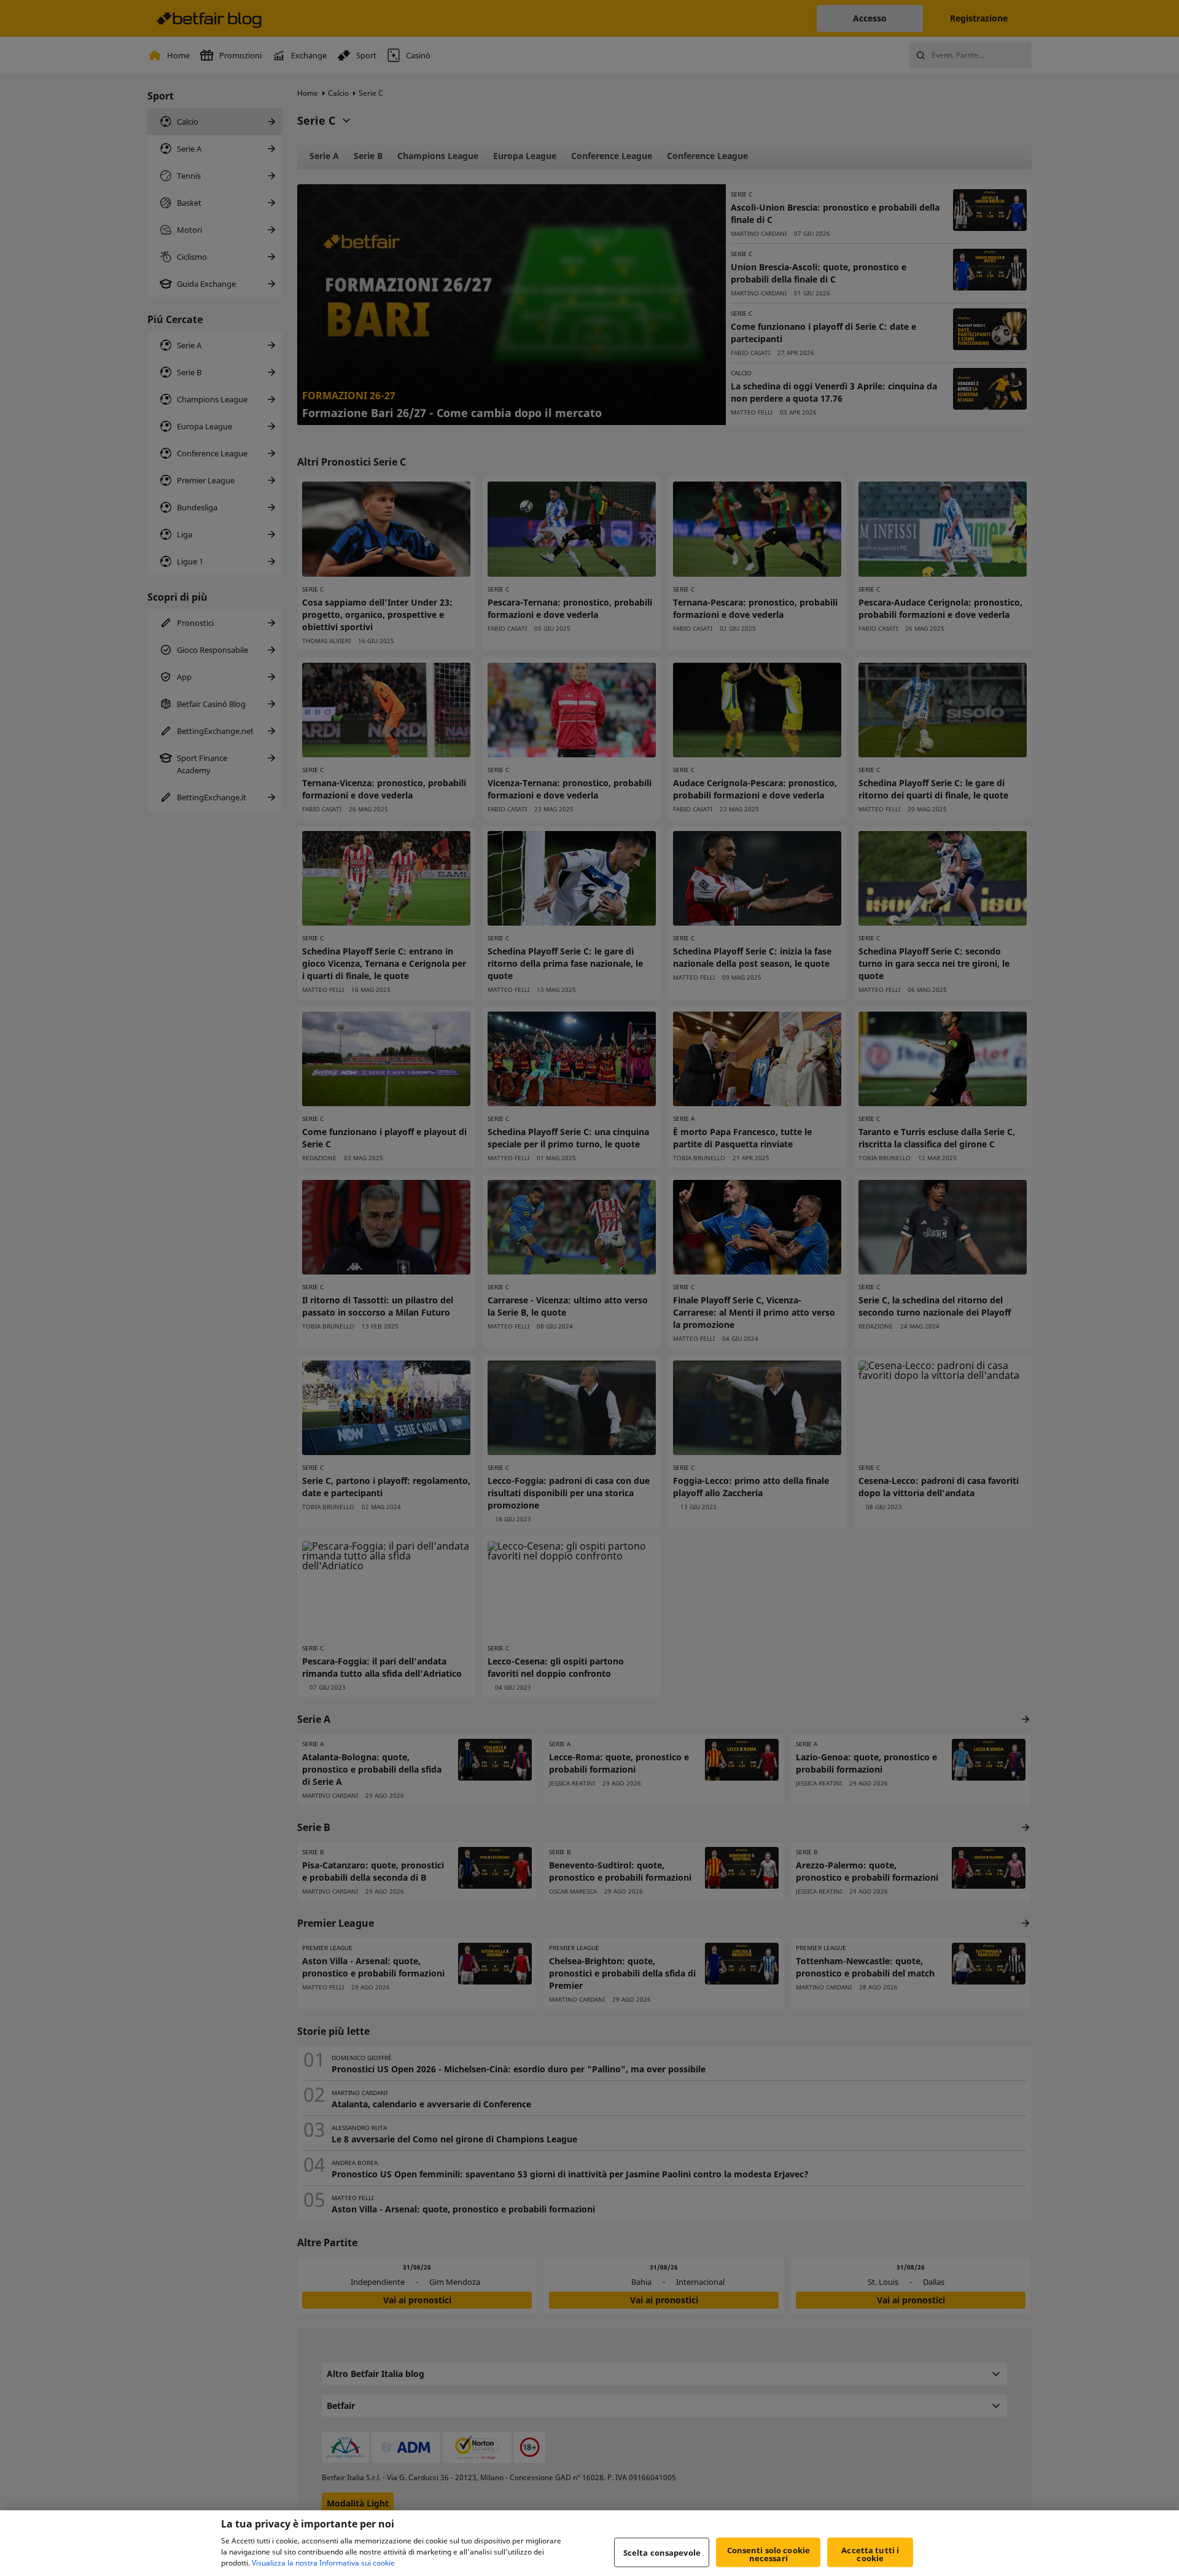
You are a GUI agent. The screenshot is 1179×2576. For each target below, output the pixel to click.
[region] (589, 2543)
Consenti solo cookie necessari (769, 2554)
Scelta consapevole (662, 2552)
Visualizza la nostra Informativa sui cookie (323, 2563)
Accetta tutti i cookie (870, 2554)
